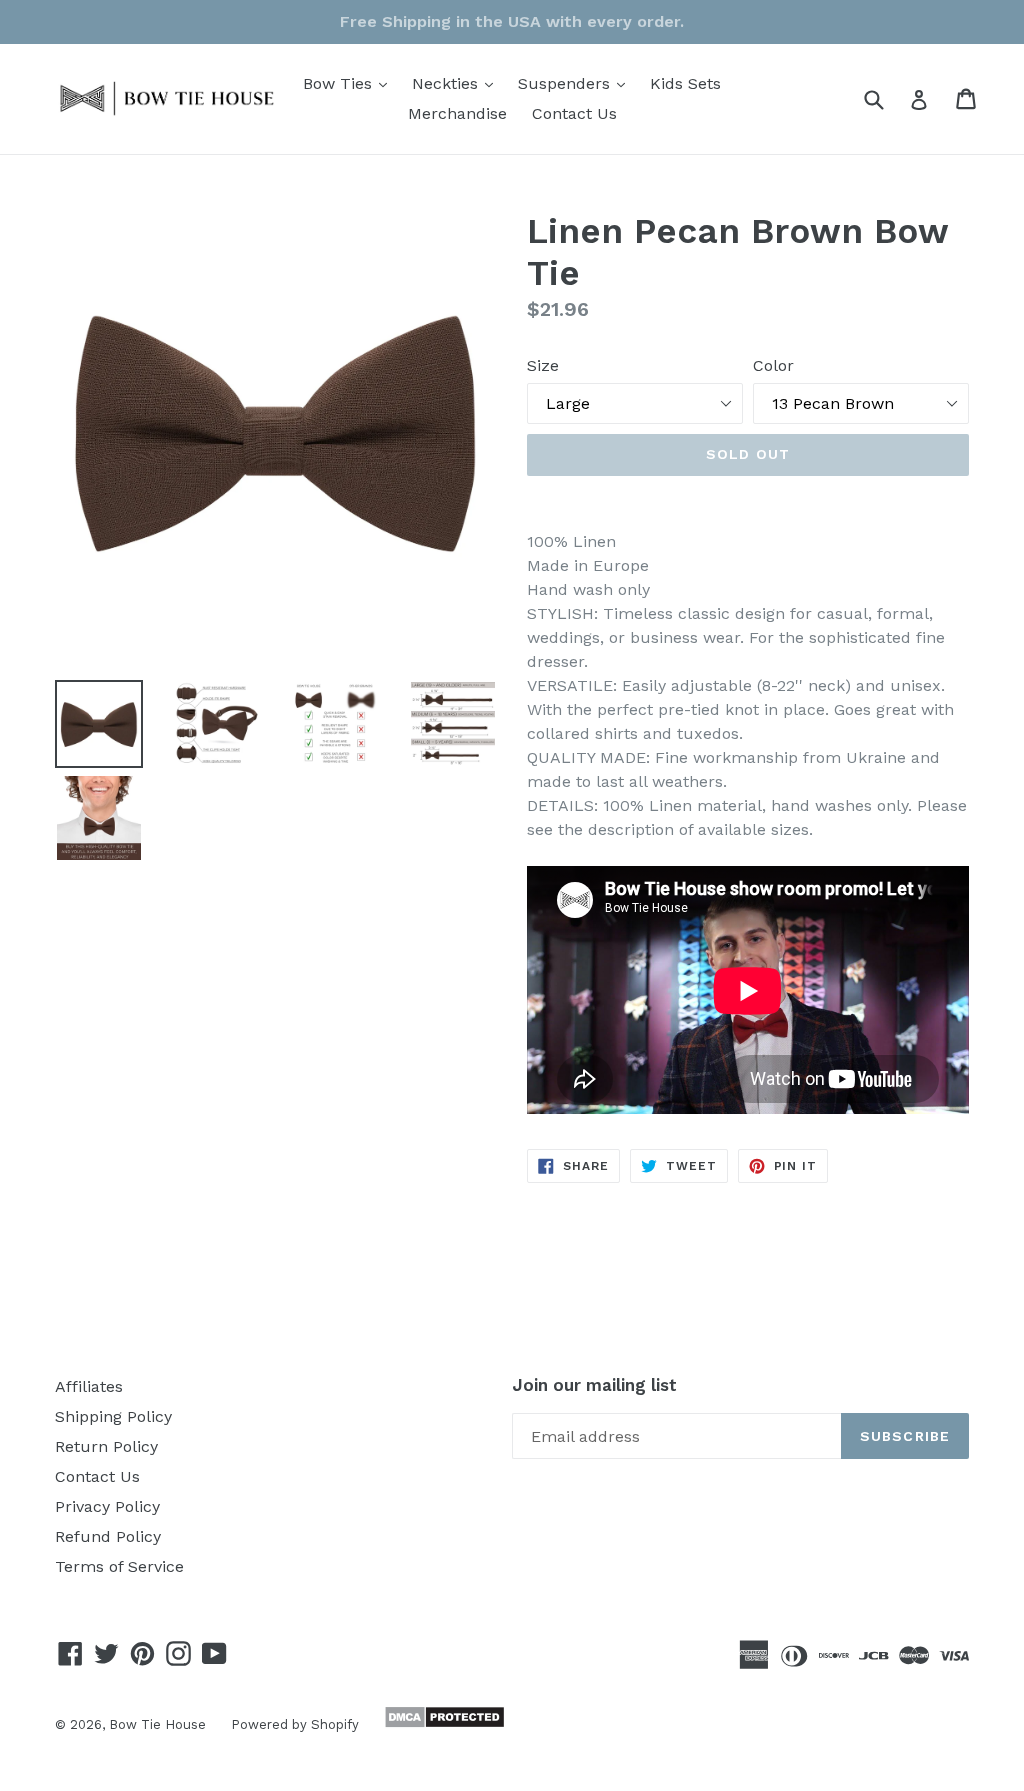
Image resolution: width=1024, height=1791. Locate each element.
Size (543, 365)
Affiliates (89, 1386)
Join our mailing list (594, 1385)
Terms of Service (119, 1566)
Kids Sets (685, 83)
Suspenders (576, 83)
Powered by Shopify (295, 1724)
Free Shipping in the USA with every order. (512, 21)
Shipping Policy (113, 1416)
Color (773, 365)
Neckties (457, 83)
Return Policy (106, 1446)
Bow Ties (350, 83)
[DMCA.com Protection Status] (442, 1723)
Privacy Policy (107, 1506)
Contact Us (574, 113)
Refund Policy (108, 1536)
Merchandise (457, 113)
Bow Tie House (157, 1724)
